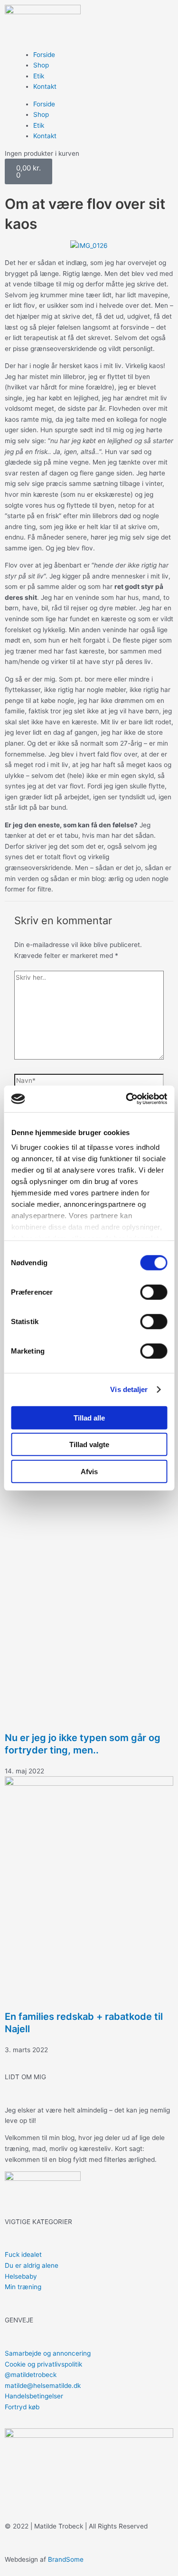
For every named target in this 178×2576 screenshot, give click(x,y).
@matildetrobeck (31, 2375)
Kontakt (45, 86)
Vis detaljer (129, 1389)
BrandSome (66, 2559)
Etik (39, 76)
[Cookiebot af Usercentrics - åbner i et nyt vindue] (127, 1099)
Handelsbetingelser (34, 2396)
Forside (44, 55)
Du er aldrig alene (32, 2265)
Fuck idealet (23, 2254)
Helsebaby (21, 2276)
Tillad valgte (89, 1444)
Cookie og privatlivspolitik (43, 2364)
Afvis (89, 1471)
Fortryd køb (22, 2407)
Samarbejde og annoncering (48, 2353)
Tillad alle (89, 1417)
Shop (41, 65)
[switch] (154, 1292)
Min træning (23, 2287)
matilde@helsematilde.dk (43, 2386)
